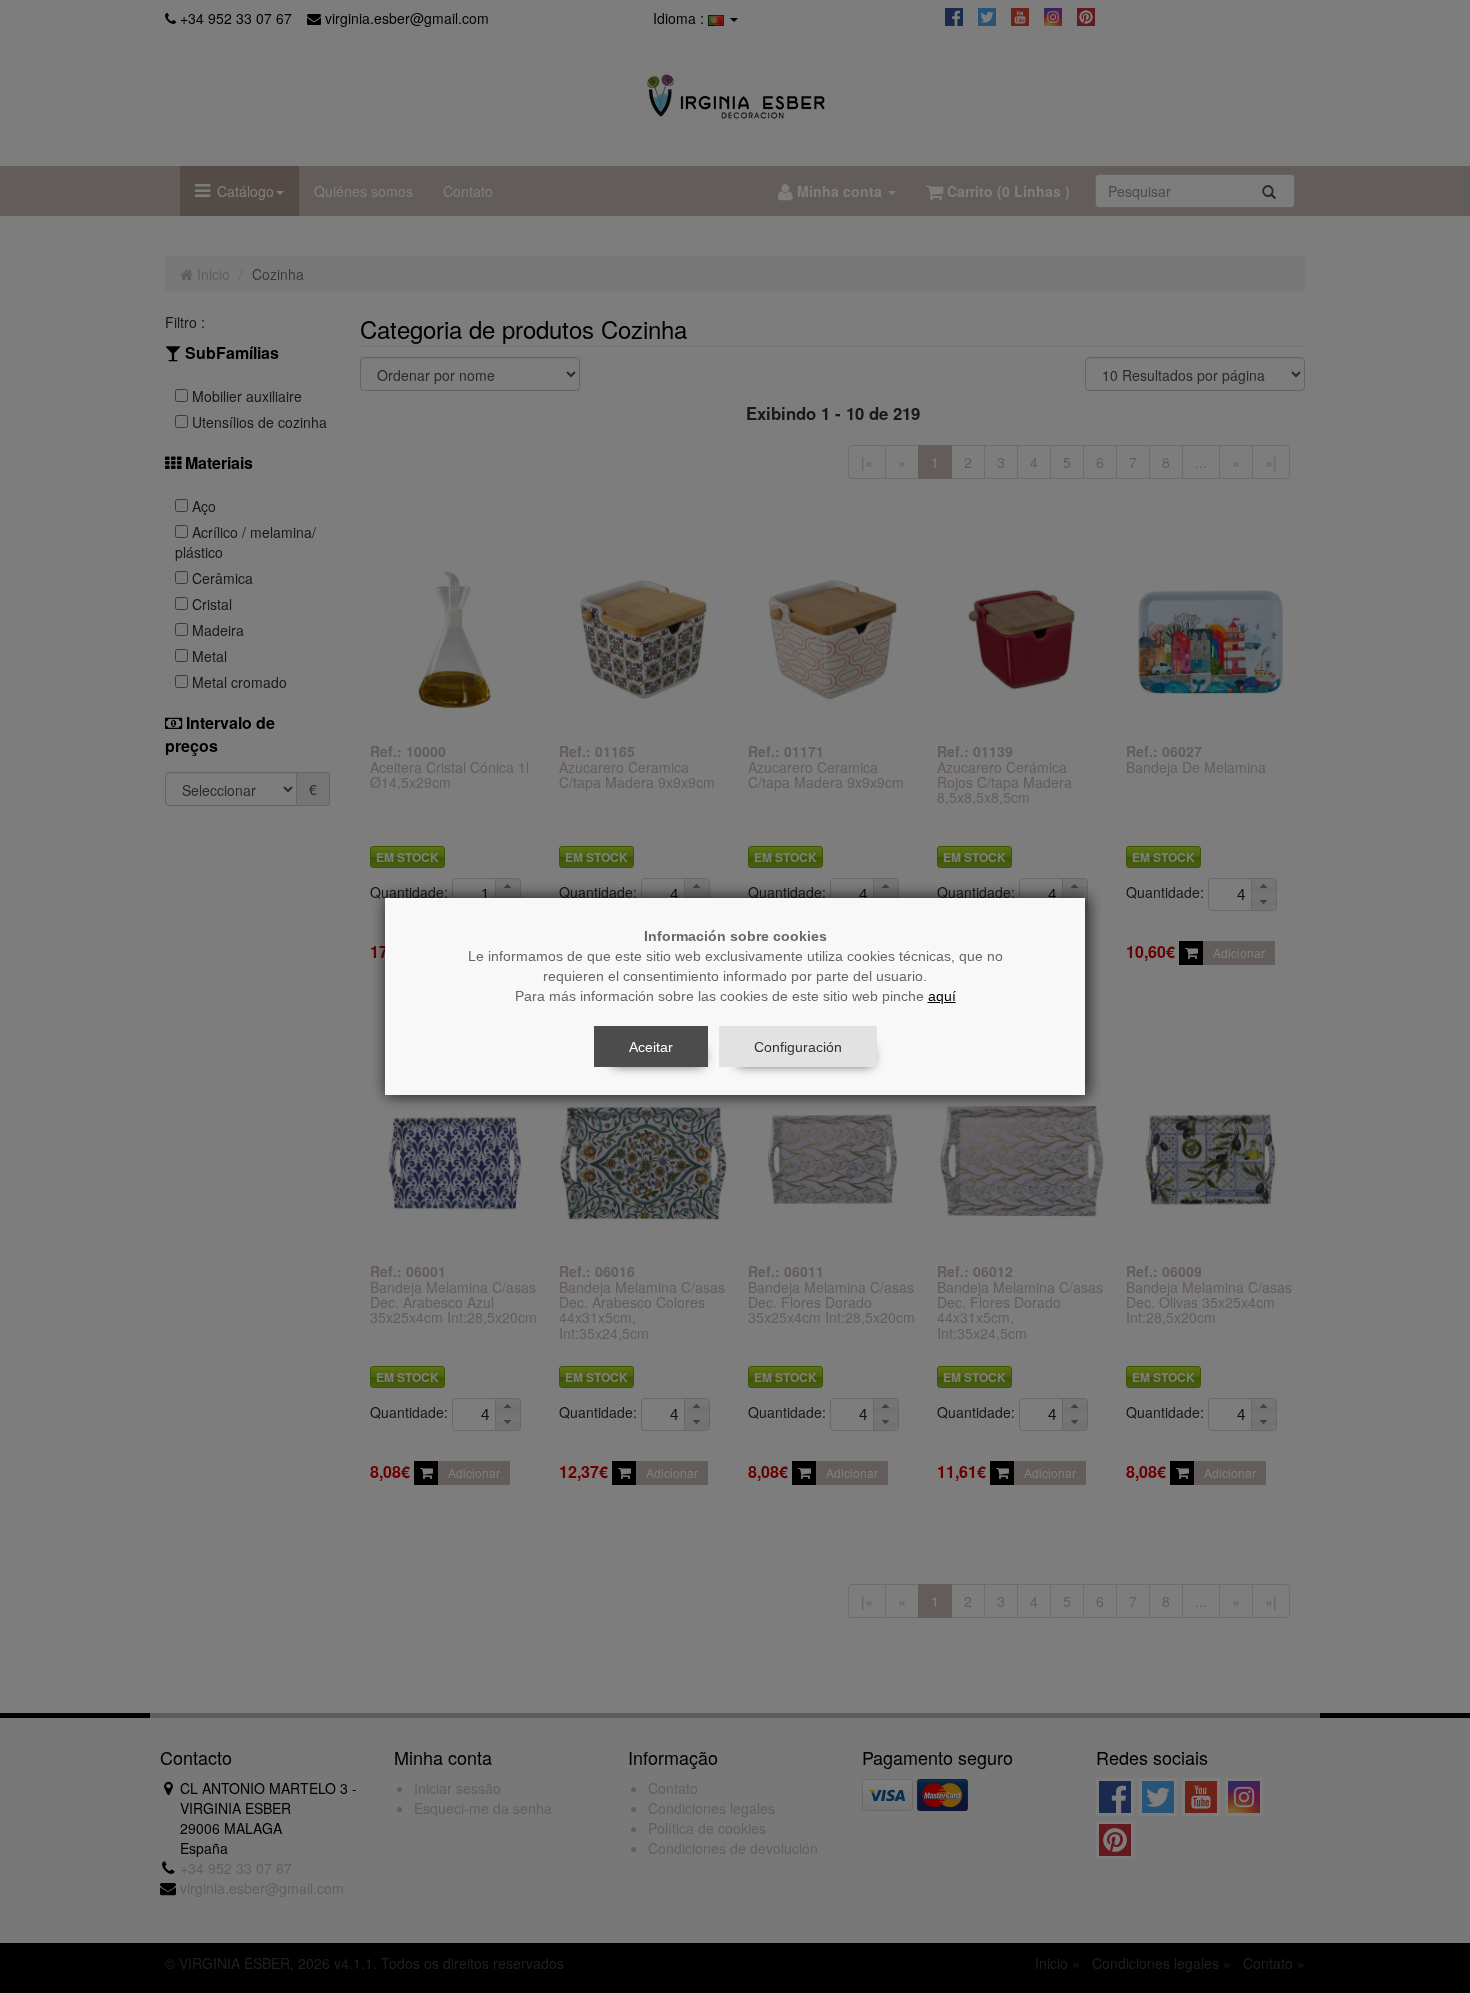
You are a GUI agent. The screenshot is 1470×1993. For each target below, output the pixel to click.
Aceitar (651, 1047)
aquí (942, 996)
